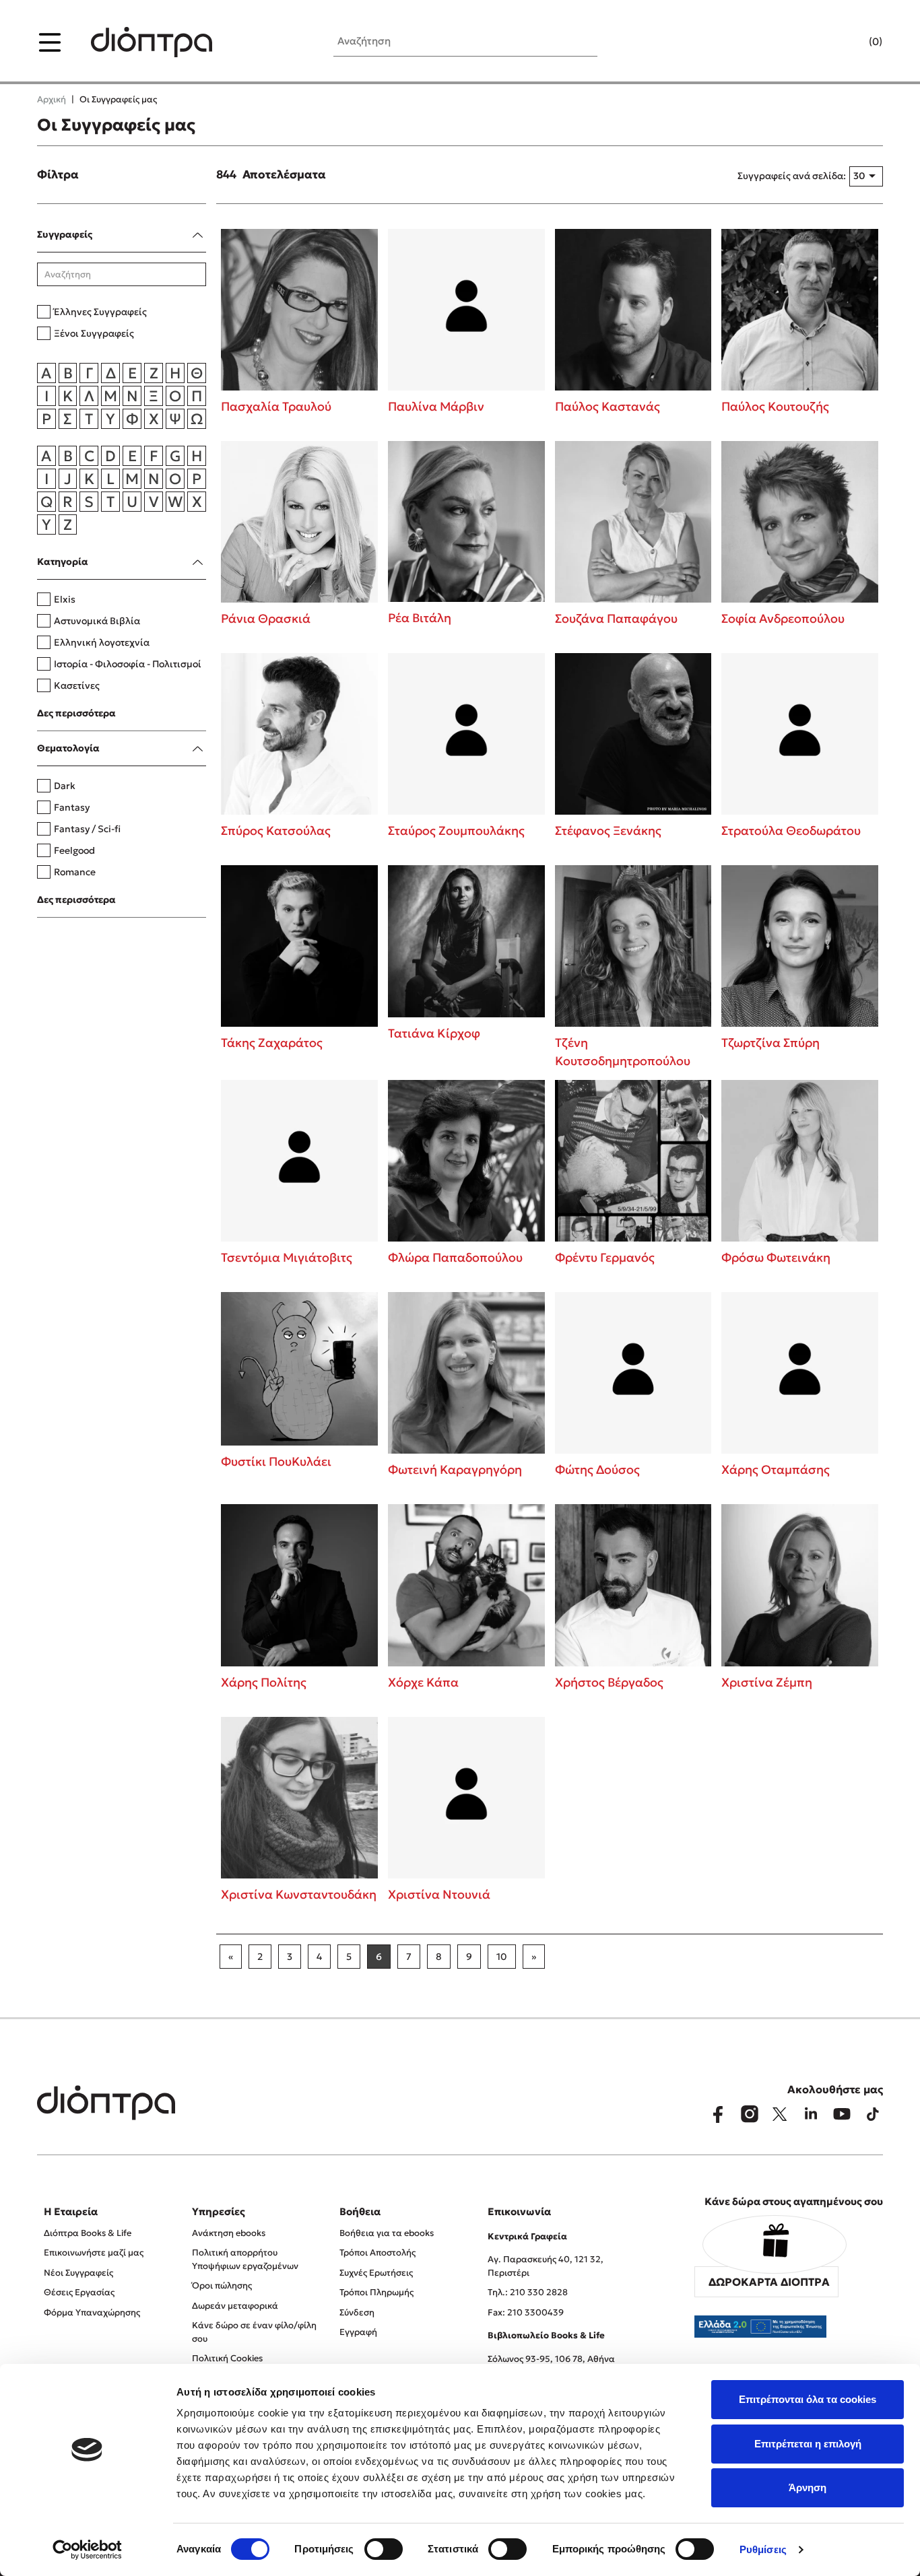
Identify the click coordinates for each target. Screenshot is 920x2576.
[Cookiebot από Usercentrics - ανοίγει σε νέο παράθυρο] (87, 2550)
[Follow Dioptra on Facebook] (718, 2114)
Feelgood (74, 850)
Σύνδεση (357, 2312)
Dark (65, 786)
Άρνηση (808, 2487)
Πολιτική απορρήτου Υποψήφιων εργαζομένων (245, 2259)
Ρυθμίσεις (763, 2549)
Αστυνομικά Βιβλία (97, 621)
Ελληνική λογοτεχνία (102, 642)
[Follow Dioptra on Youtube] (842, 2114)
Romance (75, 872)
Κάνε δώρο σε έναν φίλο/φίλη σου (254, 2332)
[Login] (849, 42)
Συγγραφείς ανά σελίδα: (792, 176)
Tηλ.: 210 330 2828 (528, 2292)
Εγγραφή (358, 2332)
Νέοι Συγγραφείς (78, 2273)
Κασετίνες (77, 685)
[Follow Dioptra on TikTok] (873, 2114)
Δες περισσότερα (76, 713)
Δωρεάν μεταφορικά (235, 2306)
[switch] (384, 2549)
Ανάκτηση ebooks (229, 2233)
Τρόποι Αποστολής (377, 2252)
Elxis (65, 599)
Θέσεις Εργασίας (79, 2292)
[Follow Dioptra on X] (780, 2114)
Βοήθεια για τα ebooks (387, 2233)
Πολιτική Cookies (227, 2358)
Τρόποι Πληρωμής (376, 2292)
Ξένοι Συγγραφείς (94, 333)
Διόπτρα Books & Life (88, 2233)
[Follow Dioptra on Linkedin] (811, 2114)
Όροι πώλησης (222, 2285)
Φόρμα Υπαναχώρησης (92, 2312)
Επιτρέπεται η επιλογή (808, 2444)
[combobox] (866, 176)
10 (502, 1957)
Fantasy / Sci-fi (87, 829)
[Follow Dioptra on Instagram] (749, 2114)
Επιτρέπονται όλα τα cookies (808, 2399)
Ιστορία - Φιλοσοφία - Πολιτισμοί (128, 664)
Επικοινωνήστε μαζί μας (94, 2252)
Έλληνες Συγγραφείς (100, 312)
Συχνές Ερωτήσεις (376, 2273)
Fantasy (72, 807)
